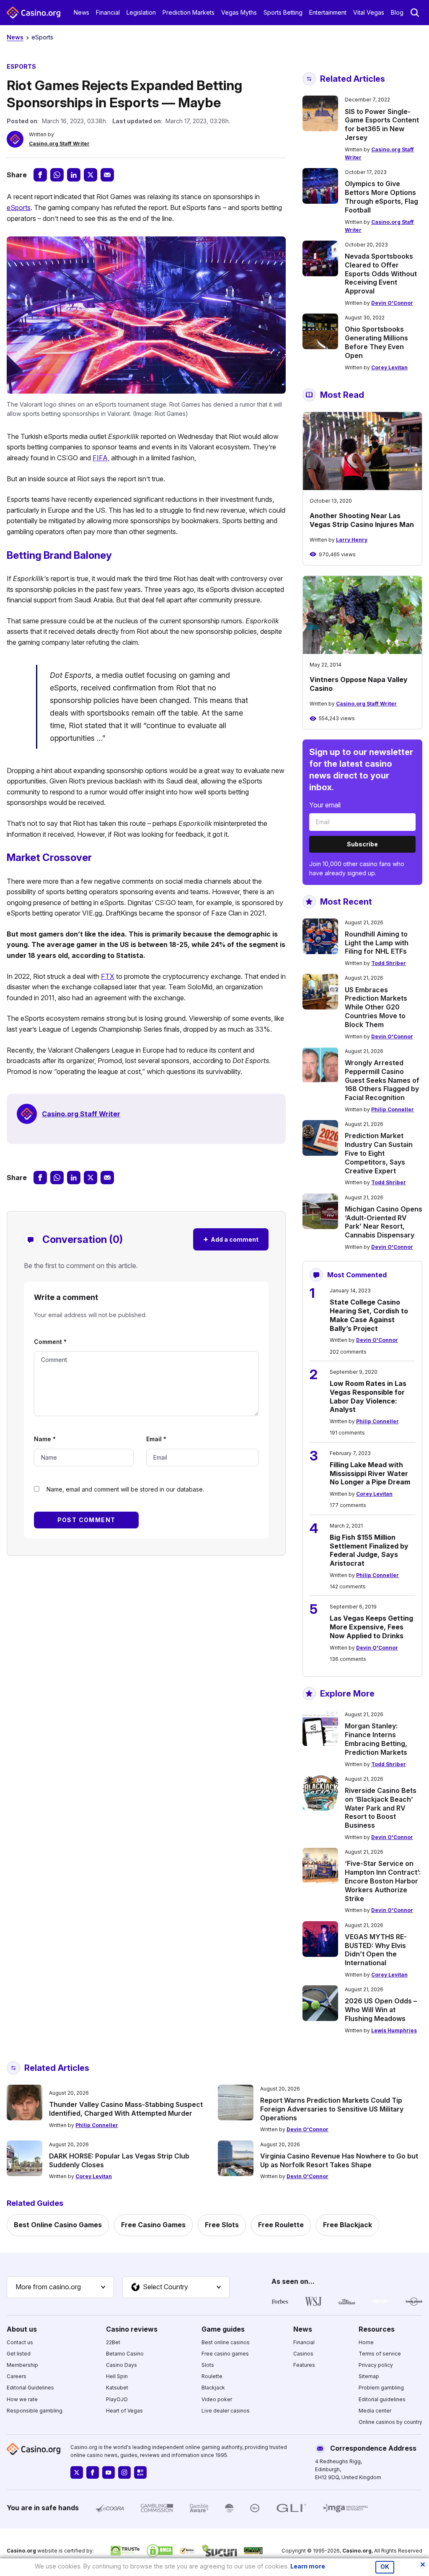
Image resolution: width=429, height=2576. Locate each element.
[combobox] (60, 2287)
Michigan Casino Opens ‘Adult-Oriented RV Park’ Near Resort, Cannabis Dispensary (384, 1222)
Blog (397, 12)
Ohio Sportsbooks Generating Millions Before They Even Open (376, 342)
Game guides (223, 2329)
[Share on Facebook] (40, 175)
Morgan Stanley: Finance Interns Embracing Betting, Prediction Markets (376, 1739)
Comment (50, 1342)
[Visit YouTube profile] (109, 2472)
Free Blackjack (348, 2225)
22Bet (113, 2342)
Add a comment (231, 1239)
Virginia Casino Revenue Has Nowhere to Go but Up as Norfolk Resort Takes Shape (339, 2160)
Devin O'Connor (392, 303)
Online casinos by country (390, 2422)
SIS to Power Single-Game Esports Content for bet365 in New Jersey (382, 125)
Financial (108, 12)
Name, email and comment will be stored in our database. (125, 1489)
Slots (208, 2365)
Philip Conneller (393, 1109)
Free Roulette (281, 2225)
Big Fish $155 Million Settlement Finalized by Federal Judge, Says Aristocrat (369, 1550)
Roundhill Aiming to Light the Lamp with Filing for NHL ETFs (377, 943)
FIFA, (101, 458)
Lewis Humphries (394, 2030)
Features (304, 2365)
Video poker (217, 2399)
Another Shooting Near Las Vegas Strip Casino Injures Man (362, 520)
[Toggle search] (415, 13)
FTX (108, 976)
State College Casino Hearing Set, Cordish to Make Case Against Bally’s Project (369, 1315)
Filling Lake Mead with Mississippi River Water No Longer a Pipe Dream (370, 1473)
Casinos (303, 2354)
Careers (17, 2376)
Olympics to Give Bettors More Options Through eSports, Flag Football (381, 197)
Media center (375, 2411)
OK (385, 2567)
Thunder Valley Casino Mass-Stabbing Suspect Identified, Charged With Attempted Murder (126, 2109)
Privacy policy (376, 2365)
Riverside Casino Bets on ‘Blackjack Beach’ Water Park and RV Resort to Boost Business (381, 1808)
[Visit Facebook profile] (93, 2472)
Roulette (212, 2376)
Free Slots (222, 2225)
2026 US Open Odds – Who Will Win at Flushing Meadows (381, 2010)
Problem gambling (381, 2388)
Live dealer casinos (226, 2411)
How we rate (22, 2399)
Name (45, 1439)
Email (156, 1439)
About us (22, 2329)
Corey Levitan (389, 367)
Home (366, 2342)
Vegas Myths (239, 12)
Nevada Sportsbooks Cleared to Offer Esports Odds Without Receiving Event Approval (381, 274)
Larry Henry (352, 540)
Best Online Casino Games (58, 2225)
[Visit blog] (140, 2472)
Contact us (20, 2342)
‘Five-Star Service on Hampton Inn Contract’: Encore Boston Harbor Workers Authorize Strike (383, 1881)
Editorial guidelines (382, 2399)
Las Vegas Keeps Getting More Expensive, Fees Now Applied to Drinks (371, 1627)
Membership (22, 2365)
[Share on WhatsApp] (57, 175)
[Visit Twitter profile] (77, 2472)
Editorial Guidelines (30, 2388)
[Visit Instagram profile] (124, 2472)
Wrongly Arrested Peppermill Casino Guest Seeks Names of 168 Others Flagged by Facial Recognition (382, 1080)
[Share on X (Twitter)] (90, 175)
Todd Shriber (389, 963)
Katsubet (117, 2388)
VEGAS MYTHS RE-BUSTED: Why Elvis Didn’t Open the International (376, 1950)
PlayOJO (117, 2399)
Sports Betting (283, 12)
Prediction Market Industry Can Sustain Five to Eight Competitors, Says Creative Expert (379, 1153)
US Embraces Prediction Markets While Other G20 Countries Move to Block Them (376, 1007)
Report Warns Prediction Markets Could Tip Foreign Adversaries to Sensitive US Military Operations (332, 2109)
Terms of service (380, 2354)
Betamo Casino (125, 2354)
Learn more (308, 2566)
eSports (42, 37)
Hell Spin (117, 2376)
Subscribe (362, 844)
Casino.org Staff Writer (59, 144)
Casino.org (357, 2551)
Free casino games (225, 2354)
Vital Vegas (369, 12)
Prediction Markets (189, 12)
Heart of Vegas (124, 2411)
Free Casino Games (153, 2225)
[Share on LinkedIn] (74, 175)
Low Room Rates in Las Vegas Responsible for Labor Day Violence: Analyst (368, 1396)
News (81, 12)
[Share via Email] (107, 175)
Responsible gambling (35, 2411)
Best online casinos (226, 2342)
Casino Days (121, 2365)
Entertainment (328, 12)
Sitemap (369, 2376)
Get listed (19, 2354)
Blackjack (213, 2388)
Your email (325, 805)
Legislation (141, 12)
